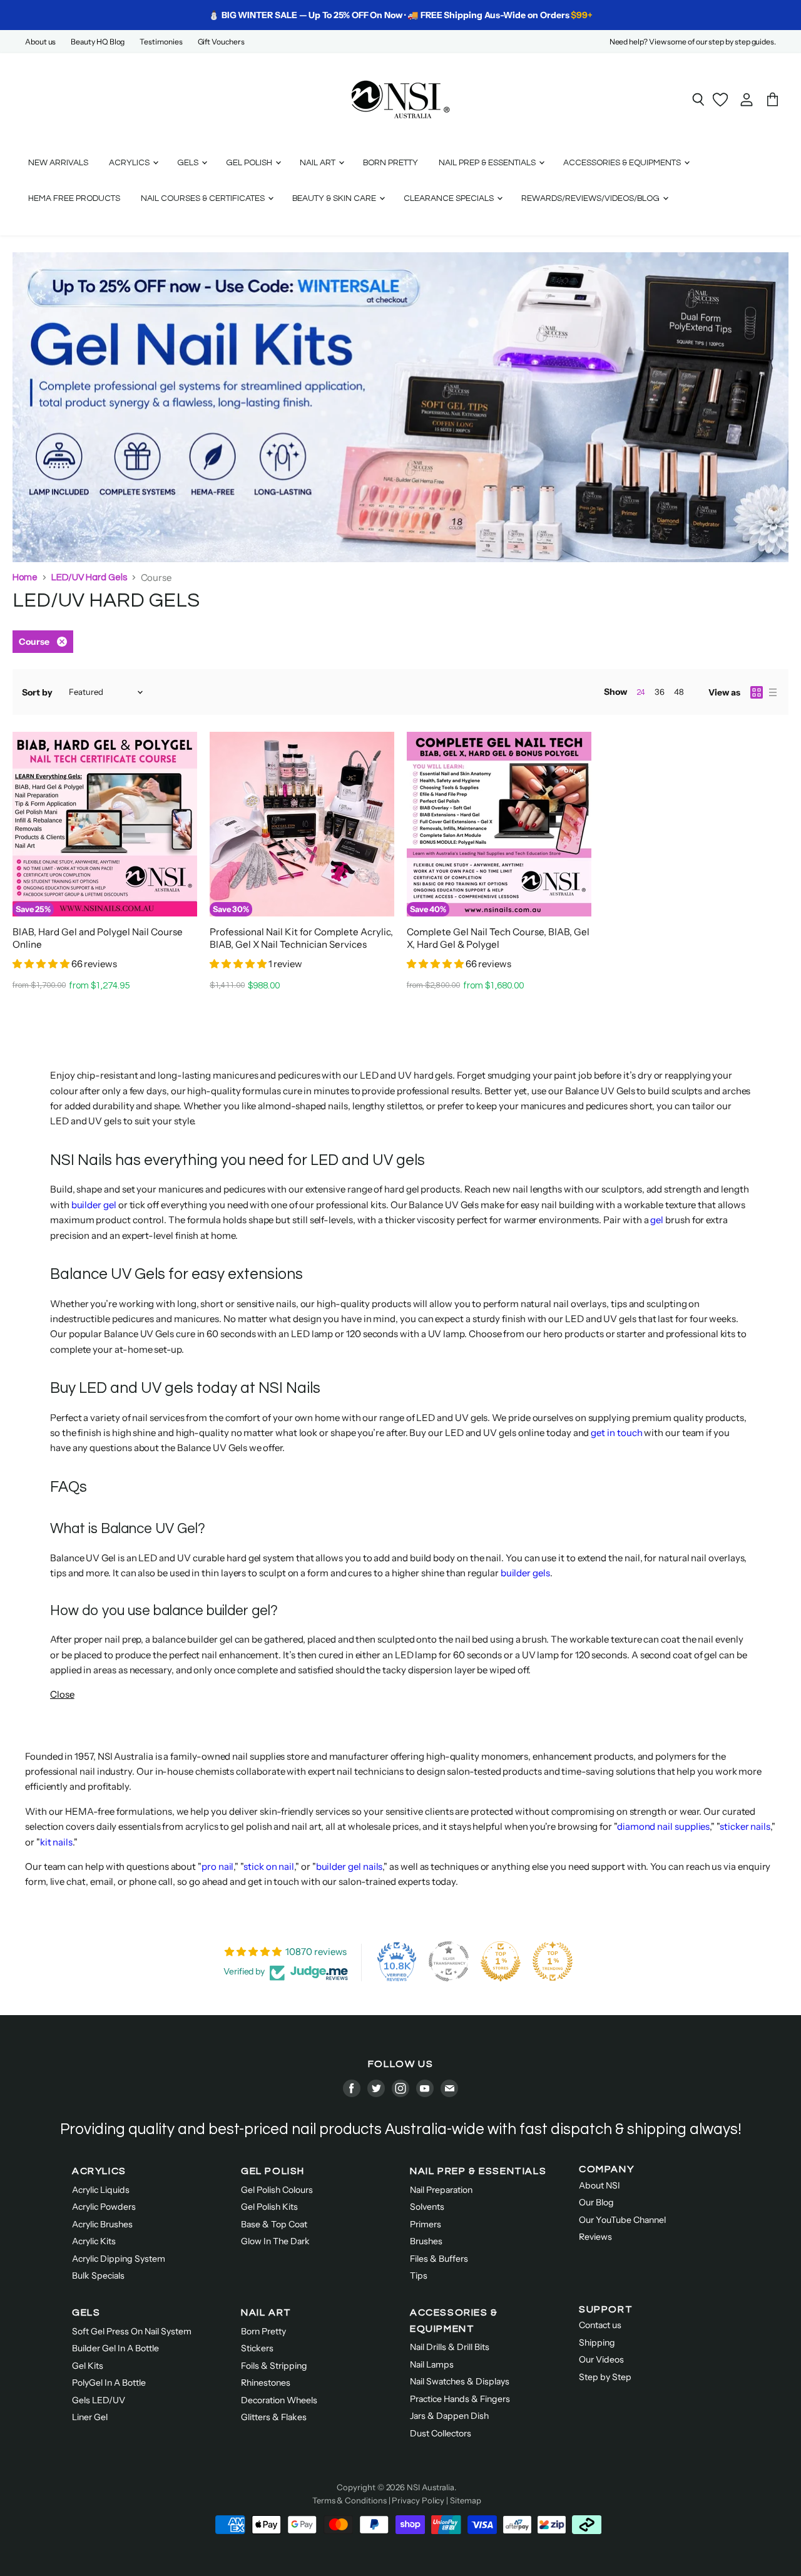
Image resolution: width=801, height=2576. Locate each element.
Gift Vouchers (221, 42)
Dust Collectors (441, 2433)
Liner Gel (90, 2417)
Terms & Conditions (349, 2500)
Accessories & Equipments (623, 163)
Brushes (426, 2241)
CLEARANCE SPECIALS (450, 198)
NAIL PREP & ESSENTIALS (478, 2171)
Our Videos (601, 2359)
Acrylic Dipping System (119, 2259)
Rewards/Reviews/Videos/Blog (591, 198)
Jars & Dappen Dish (449, 2416)
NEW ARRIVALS (58, 163)
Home (25, 577)
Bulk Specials (98, 2276)
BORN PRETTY (390, 163)
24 (641, 692)
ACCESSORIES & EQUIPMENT (454, 2321)
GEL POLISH (273, 2171)
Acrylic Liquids (101, 2190)
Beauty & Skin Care (335, 198)
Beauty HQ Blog (98, 42)
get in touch (616, 1433)
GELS (86, 2312)
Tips (419, 2276)
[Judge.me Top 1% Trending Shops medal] (553, 1961)
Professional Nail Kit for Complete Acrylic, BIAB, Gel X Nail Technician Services (301, 938)
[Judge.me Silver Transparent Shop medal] (449, 1961)
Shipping (597, 2343)
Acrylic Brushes (102, 2224)
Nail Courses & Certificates (204, 198)
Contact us (600, 2325)
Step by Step (605, 2377)
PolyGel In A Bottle (109, 2383)
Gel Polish (250, 163)
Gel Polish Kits (269, 2207)
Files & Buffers (439, 2259)
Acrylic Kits (94, 2241)
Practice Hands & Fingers (460, 2399)
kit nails (56, 1842)
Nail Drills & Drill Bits (450, 2347)
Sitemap (465, 2500)
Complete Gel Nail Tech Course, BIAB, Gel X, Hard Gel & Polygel (498, 938)
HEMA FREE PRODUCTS (74, 198)
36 (660, 692)
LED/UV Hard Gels (89, 577)
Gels (189, 163)
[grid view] (757, 692)
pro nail (217, 1866)
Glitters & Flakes (274, 2417)
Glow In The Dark (275, 2241)
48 (679, 692)
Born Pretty (263, 2331)
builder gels (525, 1573)
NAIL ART (266, 2312)
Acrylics (130, 163)
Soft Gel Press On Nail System (132, 2331)
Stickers (257, 2348)
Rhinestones (266, 2383)
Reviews (595, 2237)
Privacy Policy (418, 2500)
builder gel (94, 1205)
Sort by (37, 692)
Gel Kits (88, 2366)
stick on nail (269, 1866)
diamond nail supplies (663, 1826)
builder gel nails (349, 1866)
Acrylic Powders (104, 2207)
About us (40, 42)
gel (657, 1220)
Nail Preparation (441, 2190)
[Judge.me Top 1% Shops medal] (501, 1961)
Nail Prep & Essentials (488, 163)
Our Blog (596, 2202)
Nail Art (319, 163)
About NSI (599, 2185)
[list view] (773, 692)
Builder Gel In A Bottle (115, 2348)
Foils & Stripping (274, 2366)
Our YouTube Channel (622, 2220)
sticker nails (745, 1826)
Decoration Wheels (279, 2400)
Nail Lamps (432, 2364)
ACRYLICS (99, 2171)
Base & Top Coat (274, 2224)
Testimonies (161, 42)
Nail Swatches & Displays (460, 2381)
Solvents (427, 2207)
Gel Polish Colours (277, 2190)
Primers (426, 2224)
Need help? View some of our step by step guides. (693, 42)
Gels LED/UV (99, 2400)
